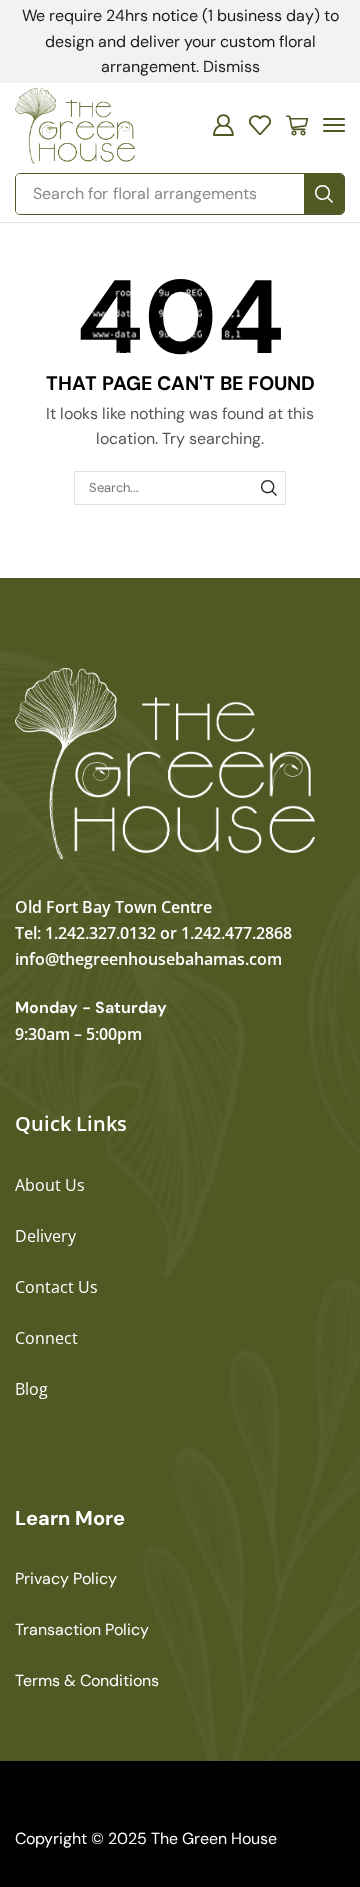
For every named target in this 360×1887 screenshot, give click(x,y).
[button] (223, 125)
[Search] (324, 194)
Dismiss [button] (231, 66)
